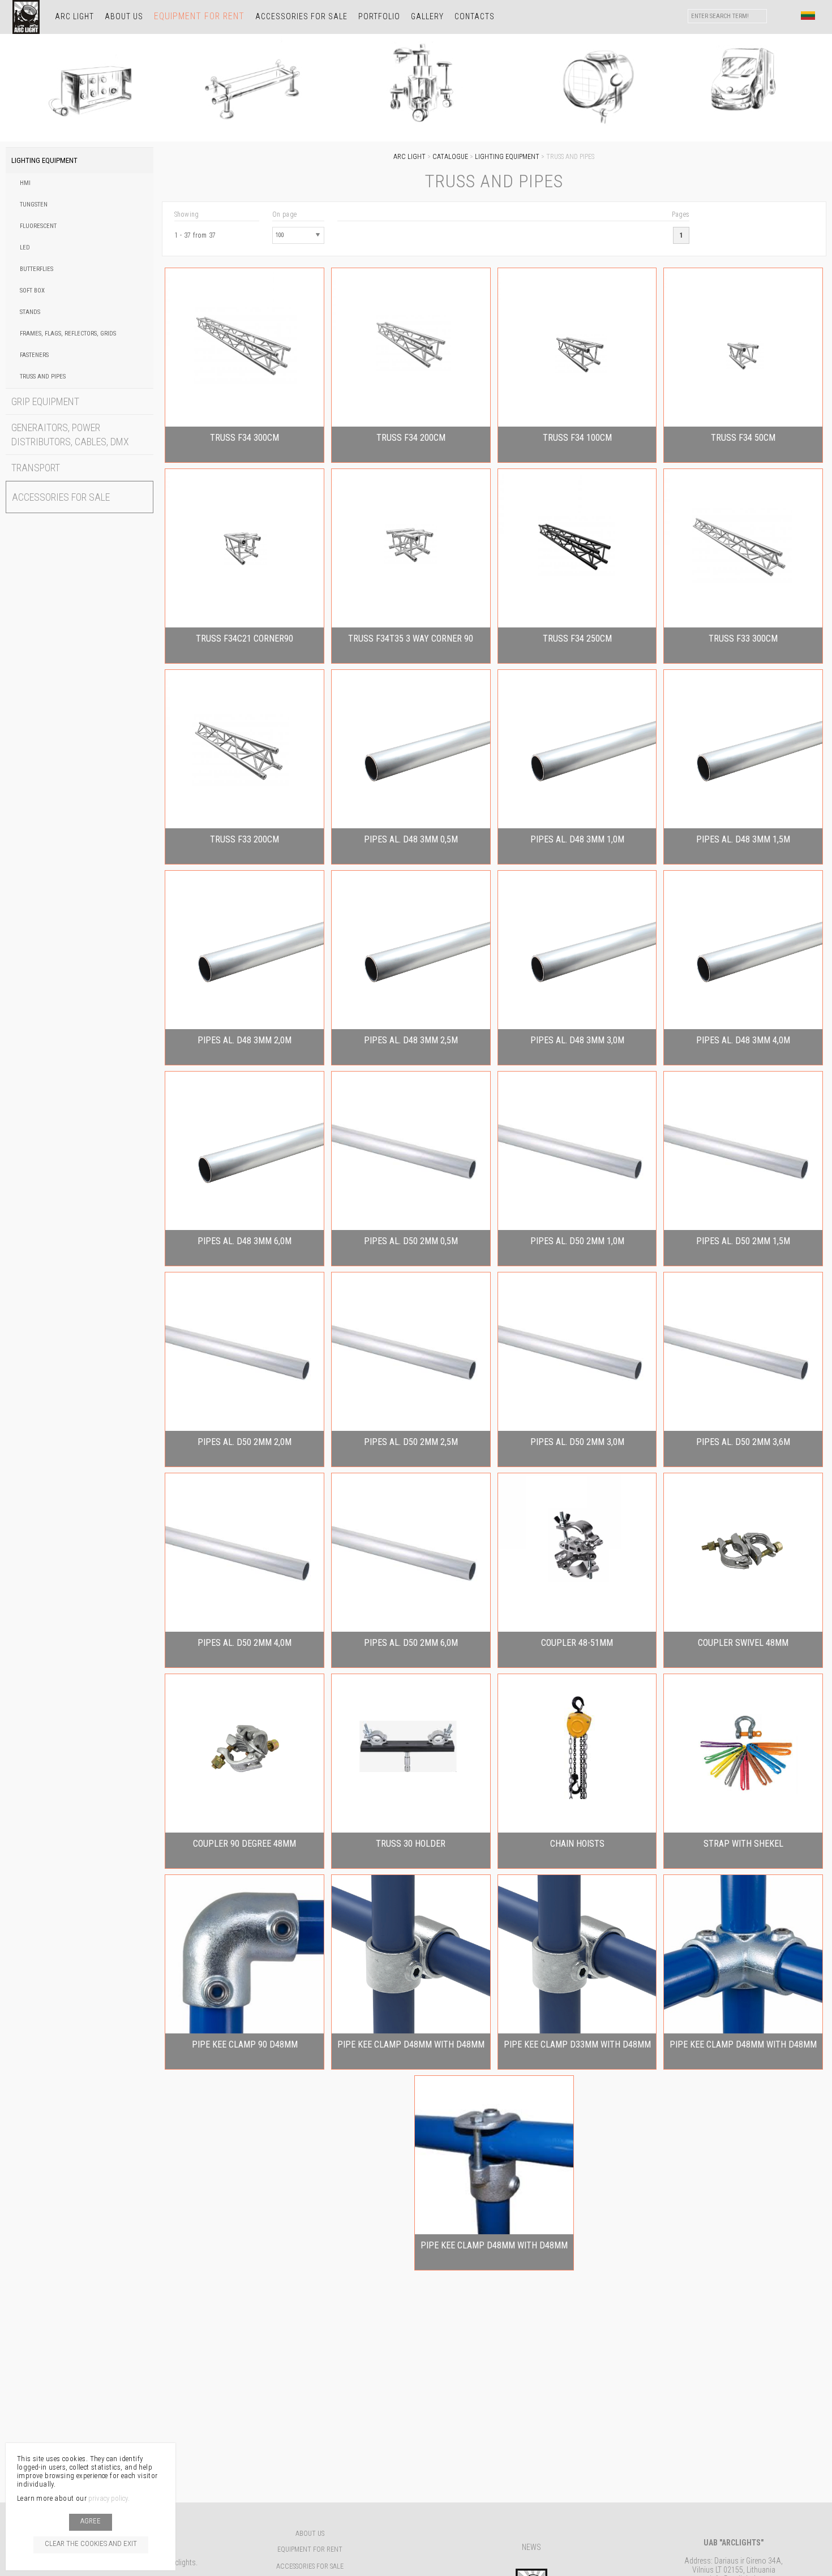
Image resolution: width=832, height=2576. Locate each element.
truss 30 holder (411, 1844)
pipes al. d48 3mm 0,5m (411, 839)
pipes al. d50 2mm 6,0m (411, 1643)
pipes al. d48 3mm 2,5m (411, 1040)
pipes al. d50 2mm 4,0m (245, 1643)
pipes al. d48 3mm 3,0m (577, 1040)
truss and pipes (43, 377)
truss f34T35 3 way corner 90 (411, 638)
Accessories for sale (301, 16)
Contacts (475, 16)
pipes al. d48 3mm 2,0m (245, 1040)
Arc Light (74, 16)
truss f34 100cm (577, 438)
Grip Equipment (45, 401)
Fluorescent (38, 226)
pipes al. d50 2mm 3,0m (577, 1442)
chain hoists (577, 1844)
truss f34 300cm (245, 438)
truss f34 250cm (577, 638)
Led (25, 248)
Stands (30, 312)
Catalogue (450, 157)
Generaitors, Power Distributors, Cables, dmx (70, 435)
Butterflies (37, 269)
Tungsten (34, 205)
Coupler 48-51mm (577, 1643)
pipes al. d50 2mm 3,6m (743, 1442)
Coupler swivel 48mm (743, 1643)
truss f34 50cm (743, 438)
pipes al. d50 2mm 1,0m (577, 1241)
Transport (36, 468)
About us (124, 16)
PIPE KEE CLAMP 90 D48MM (245, 2044)
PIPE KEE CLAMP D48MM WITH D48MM (411, 2044)
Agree (91, 2521)
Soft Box (32, 291)
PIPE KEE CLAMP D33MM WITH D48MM (577, 2044)
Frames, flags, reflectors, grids (68, 334)
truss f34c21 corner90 (245, 638)
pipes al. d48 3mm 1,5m (743, 839)
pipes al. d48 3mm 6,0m (245, 1241)
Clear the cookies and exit (91, 2543)
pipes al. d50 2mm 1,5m (743, 1241)
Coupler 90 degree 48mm (245, 1844)
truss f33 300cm (743, 638)
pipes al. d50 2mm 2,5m (411, 1442)
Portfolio (379, 16)
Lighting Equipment (44, 160)
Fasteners (34, 355)
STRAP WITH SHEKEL (743, 1844)
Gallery (427, 16)
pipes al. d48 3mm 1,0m (577, 839)
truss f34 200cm (411, 438)
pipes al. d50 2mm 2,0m (245, 1442)
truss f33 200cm (245, 839)
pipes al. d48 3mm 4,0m (743, 1040)
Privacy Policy (108, 2498)
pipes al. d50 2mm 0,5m (411, 1241)
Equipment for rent (199, 16)
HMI (25, 183)
